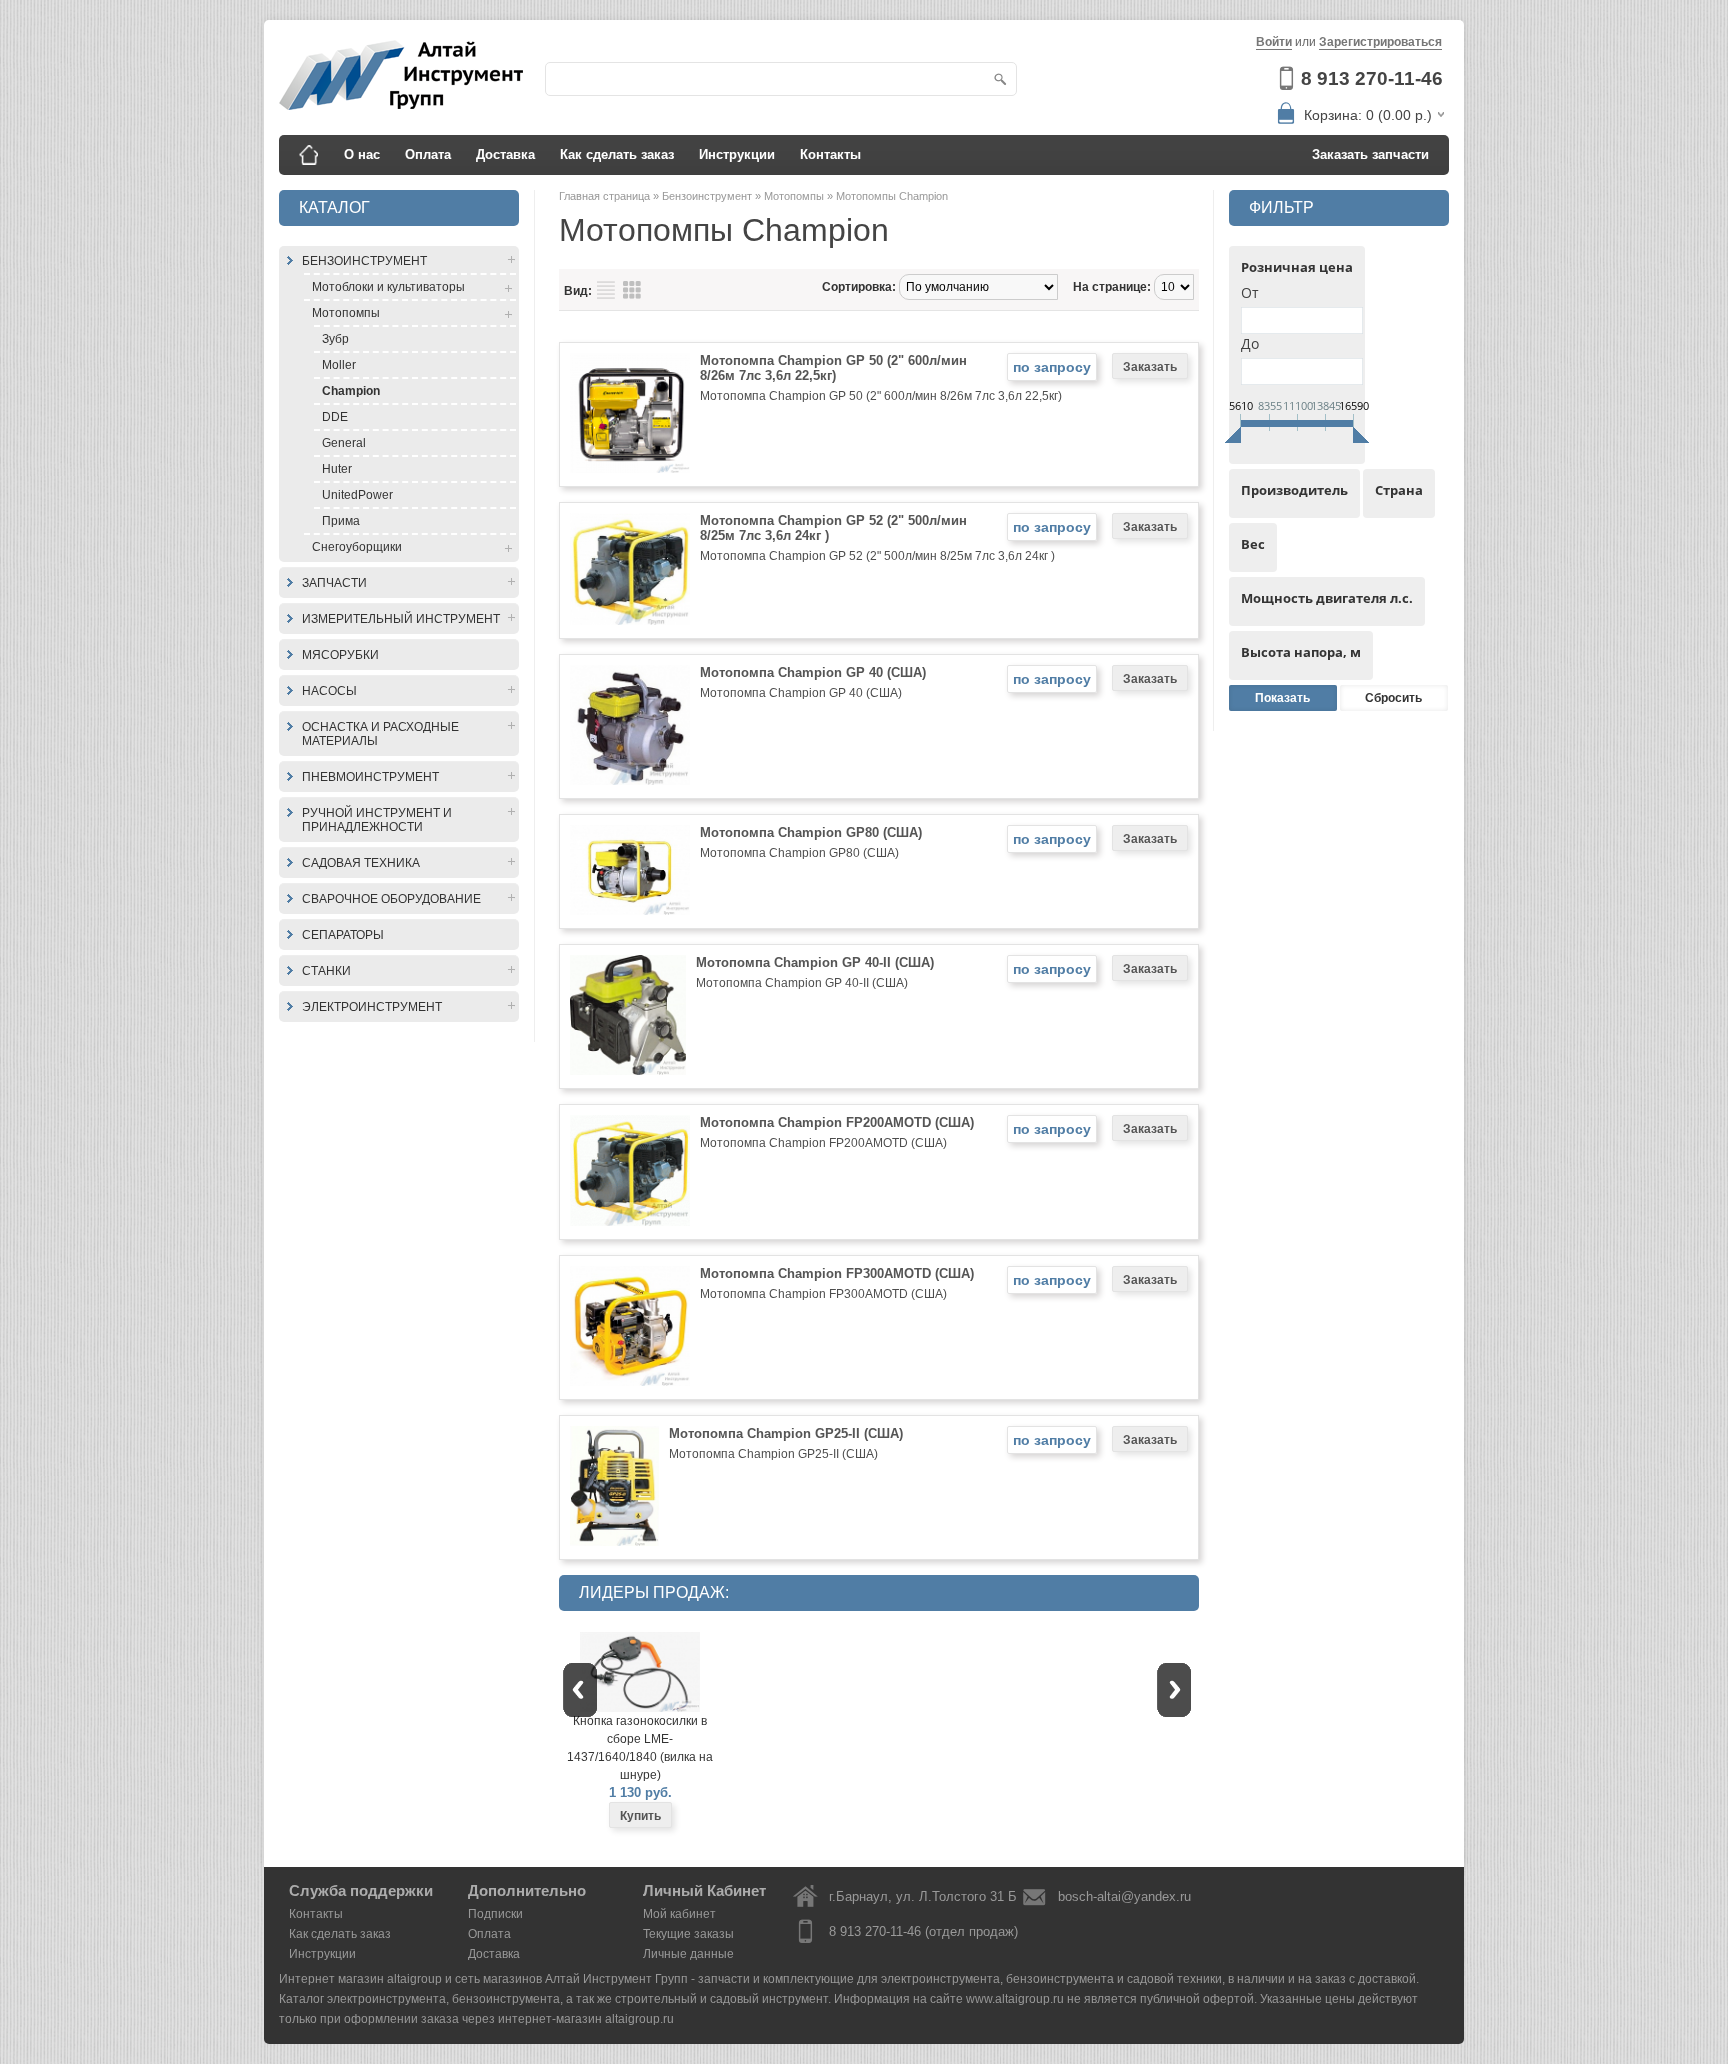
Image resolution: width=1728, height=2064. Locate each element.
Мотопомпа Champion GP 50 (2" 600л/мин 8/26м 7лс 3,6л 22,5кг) (833, 368)
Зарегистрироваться (1380, 42)
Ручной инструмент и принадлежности (377, 820)
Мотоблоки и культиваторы (388, 287)
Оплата (428, 154)
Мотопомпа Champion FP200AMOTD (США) (837, 1122)
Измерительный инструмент (401, 619)
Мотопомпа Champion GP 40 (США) (813, 672)
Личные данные (688, 1954)
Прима (341, 521)
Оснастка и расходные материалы (380, 734)
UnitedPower (357, 495)
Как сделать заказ (617, 154)
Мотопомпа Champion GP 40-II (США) (815, 962)
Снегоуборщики (357, 547)
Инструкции (737, 154)
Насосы (329, 691)
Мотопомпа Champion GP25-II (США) (786, 1433)
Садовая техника (361, 863)
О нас (362, 154)
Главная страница (606, 196)
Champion (351, 391)
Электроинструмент (372, 1007)
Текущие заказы (688, 1934)
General (344, 443)
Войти (1274, 42)
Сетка (632, 290)
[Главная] (309, 155)
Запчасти (334, 583)
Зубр (335, 339)
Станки (326, 971)
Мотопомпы (346, 313)
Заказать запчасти (1370, 154)
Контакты (830, 154)
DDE (335, 417)
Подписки (495, 1914)
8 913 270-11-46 (1372, 78)
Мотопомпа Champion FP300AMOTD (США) (837, 1273)
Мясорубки (340, 655)
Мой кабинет (679, 1914)
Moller (339, 365)
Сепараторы (343, 935)
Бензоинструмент (364, 261)
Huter (337, 469)
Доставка (505, 154)
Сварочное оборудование (391, 899)
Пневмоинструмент (370, 777)
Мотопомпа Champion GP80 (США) (811, 832)
